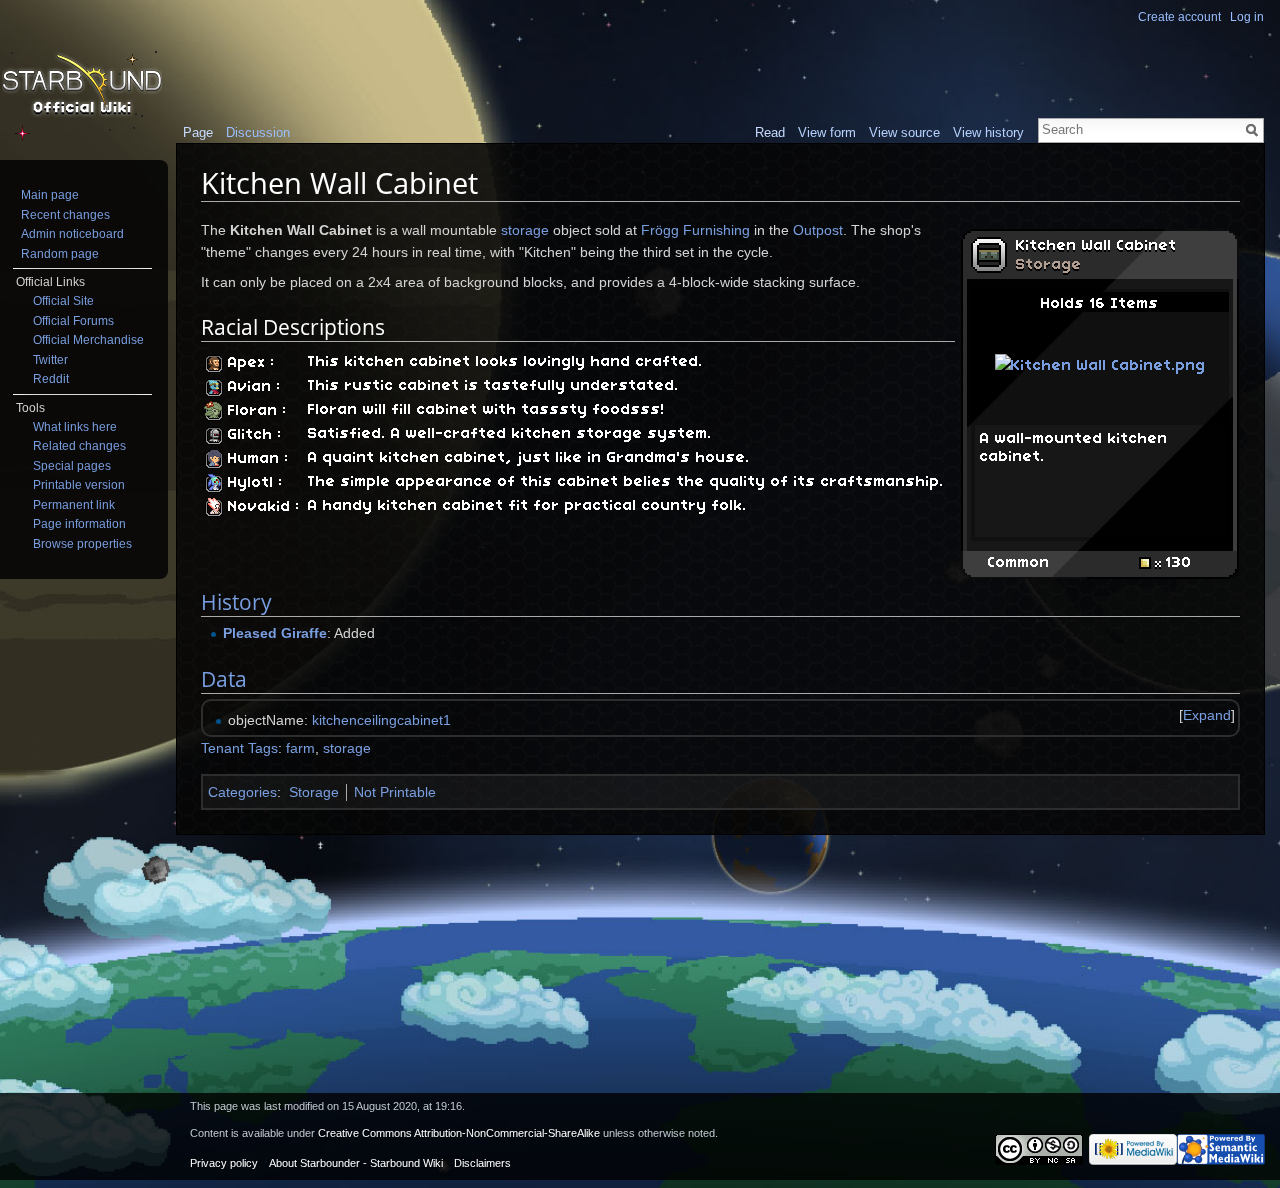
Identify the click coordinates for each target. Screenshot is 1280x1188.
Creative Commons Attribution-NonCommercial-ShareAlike (459, 1133)
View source (904, 132)
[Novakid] (213, 507)
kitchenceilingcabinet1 (381, 720)
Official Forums (73, 321)
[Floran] (213, 411)
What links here (75, 427)
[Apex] (213, 363)
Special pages (72, 466)
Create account (1179, 17)
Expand (1207, 715)
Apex (247, 363)
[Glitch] (213, 435)
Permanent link (74, 505)
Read (770, 132)
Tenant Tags (239, 748)
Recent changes (65, 215)
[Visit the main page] (82, 86)
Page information (79, 524)
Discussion (258, 132)
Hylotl (251, 483)
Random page (60, 254)
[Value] (1150, 563)
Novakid (259, 507)
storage (525, 230)
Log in (1247, 17)
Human (254, 459)
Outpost (818, 230)
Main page (50, 195)
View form (827, 132)
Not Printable (395, 792)
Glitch (250, 435)
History (236, 602)
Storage (1049, 265)
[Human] (213, 459)
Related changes (79, 446)
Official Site (63, 301)
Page (198, 132)
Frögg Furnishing (695, 230)
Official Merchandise (88, 340)
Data (224, 679)
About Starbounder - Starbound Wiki (356, 1163)
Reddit (51, 379)
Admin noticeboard (72, 234)
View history (988, 132)
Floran (253, 411)
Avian (250, 387)
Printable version (79, 485)
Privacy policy (224, 1163)
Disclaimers (482, 1163)
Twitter (50, 360)
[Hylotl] (213, 483)
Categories (242, 792)
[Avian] (213, 387)
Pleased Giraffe (275, 633)
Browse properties (82, 544)
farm (300, 748)
